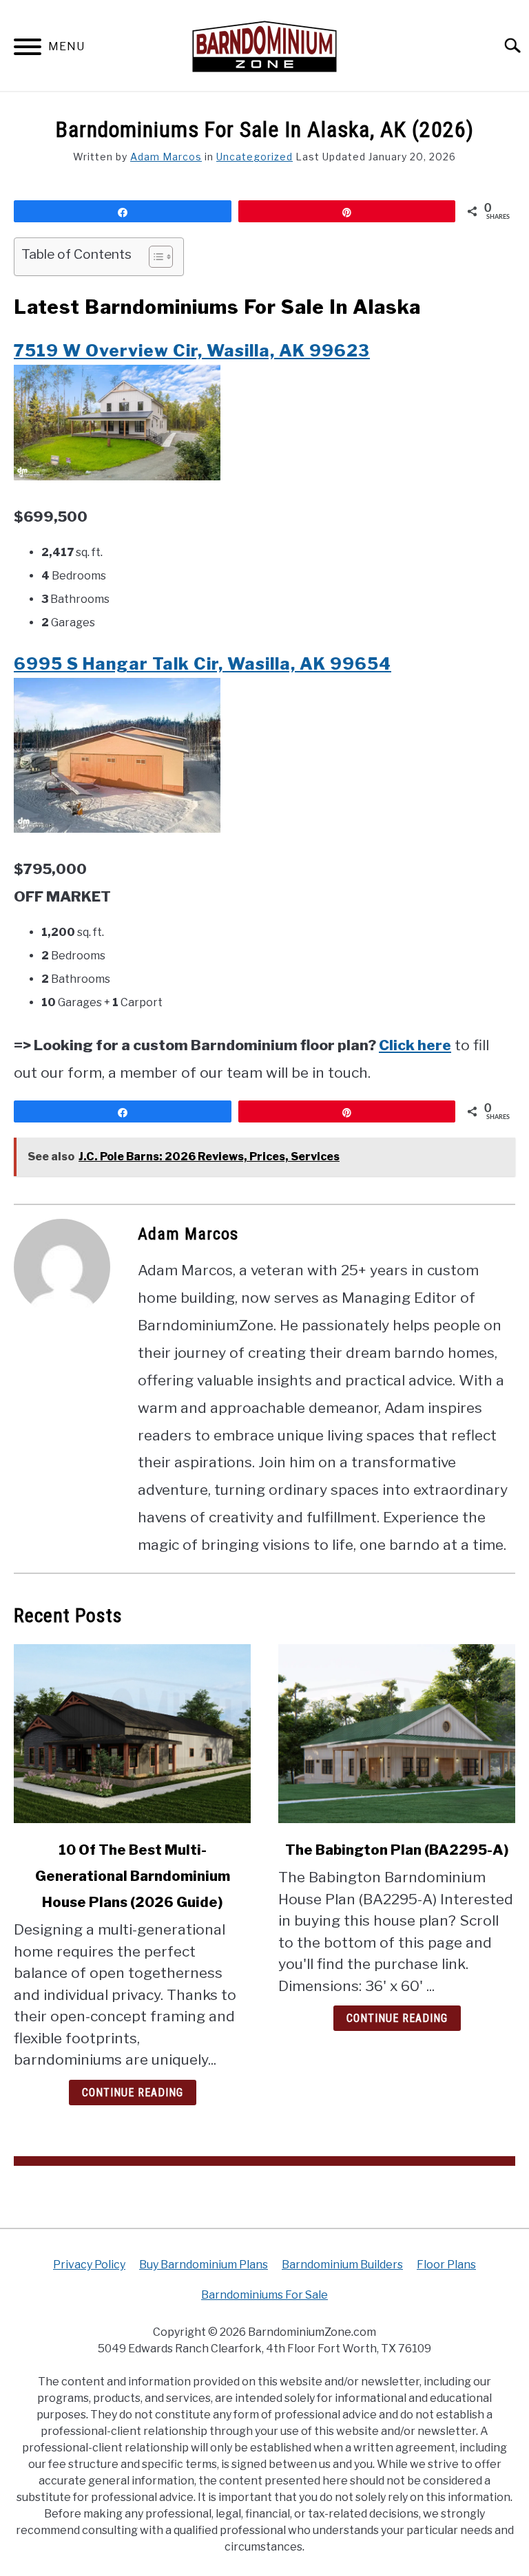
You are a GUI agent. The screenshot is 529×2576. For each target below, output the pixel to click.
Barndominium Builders (342, 2265)
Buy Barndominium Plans (204, 2265)
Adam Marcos (166, 157)
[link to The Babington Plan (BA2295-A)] (397, 1734)
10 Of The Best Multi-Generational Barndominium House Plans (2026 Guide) (133, 1876)
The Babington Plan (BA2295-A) (397, 1850)
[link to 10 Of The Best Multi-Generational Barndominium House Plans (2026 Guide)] (132, 1734)
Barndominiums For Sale (264, 2295)
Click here (415, 1045)
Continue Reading (133, 2093)
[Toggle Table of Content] (154, 257)
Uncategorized (255, 157)
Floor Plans (446, 2265)
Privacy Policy (89, 2265)
